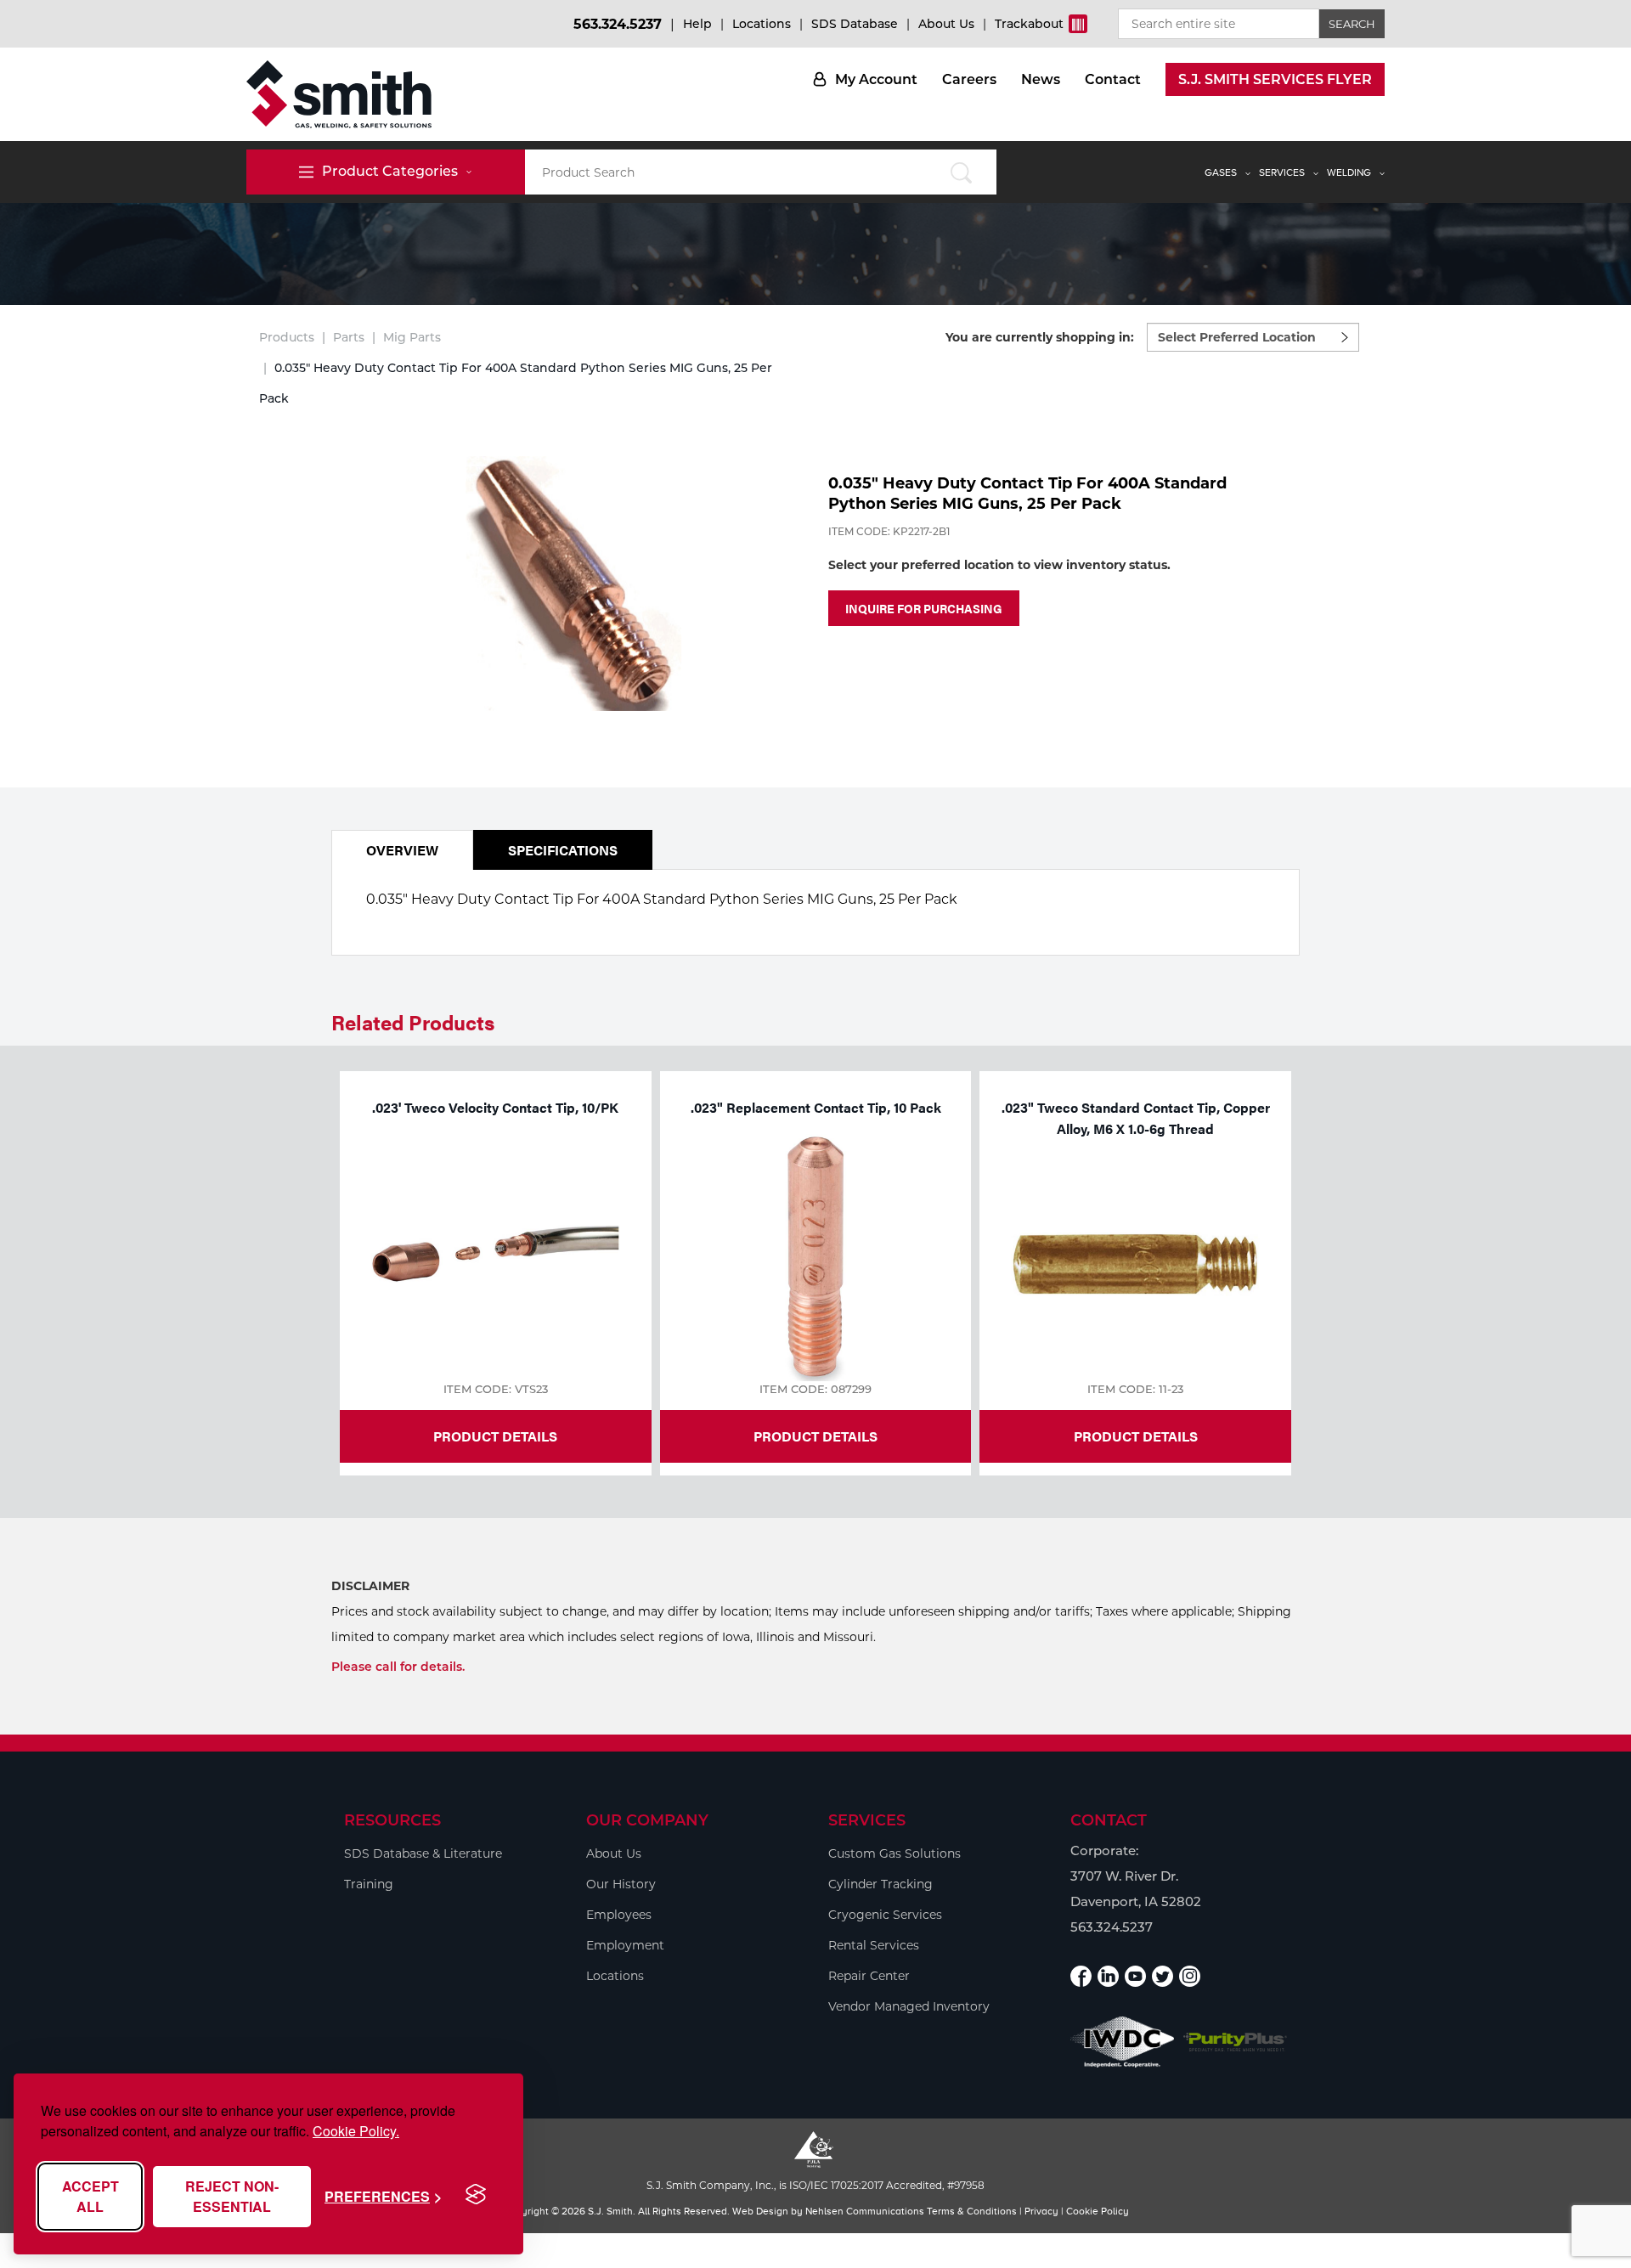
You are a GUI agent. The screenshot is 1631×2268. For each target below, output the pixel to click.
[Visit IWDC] (1123, 2042)
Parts (349, 337)
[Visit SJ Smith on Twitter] (1163, 1976)
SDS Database (855, 24)
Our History (621, 1884)
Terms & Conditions (972, 2211)
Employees (619, 1915)
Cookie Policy (1098, 2211)
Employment (625, 1945)
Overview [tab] (402, 850)
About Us (946, 24)
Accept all (90, 2196)
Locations (762, 24)
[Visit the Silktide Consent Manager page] (476, 2195)
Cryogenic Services (885, 1915)
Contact (1113, 79)
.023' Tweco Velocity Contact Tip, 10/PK (495, 1107)
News (1041, 79)
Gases (1221, 172)
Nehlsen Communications (865, 2211)
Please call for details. (398, 1667)
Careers (969, 79)
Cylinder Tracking (880, 1884)
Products (287, 337)
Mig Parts (412, 337)
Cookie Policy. (356, 2131)
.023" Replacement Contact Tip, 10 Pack (816, 1107)
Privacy (1041, 2211)
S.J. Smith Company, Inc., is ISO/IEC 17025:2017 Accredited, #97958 (815, 2185)
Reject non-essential (232, 2196)
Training (369, 1884)
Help (697, 24)
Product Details (495, 1436)
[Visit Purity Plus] (1236, 2042)
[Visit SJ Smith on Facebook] (1081, 1976)
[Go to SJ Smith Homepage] (339, 94)
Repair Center (869, 1976)
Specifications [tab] (563, 850)
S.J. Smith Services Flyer (1275, 79)
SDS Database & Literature (423, 1853)
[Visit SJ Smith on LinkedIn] (1108, 1976)
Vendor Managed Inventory (909, 2006)
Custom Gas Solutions (895, 1853)
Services (1282, 172)
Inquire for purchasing (924, 608)
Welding (1349, 172)
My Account (876, 79)
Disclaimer (370, 1586)
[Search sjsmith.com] (961, 172)
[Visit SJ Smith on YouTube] (1135, 1976)
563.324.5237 (618, 24)
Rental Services (874, 1945)
